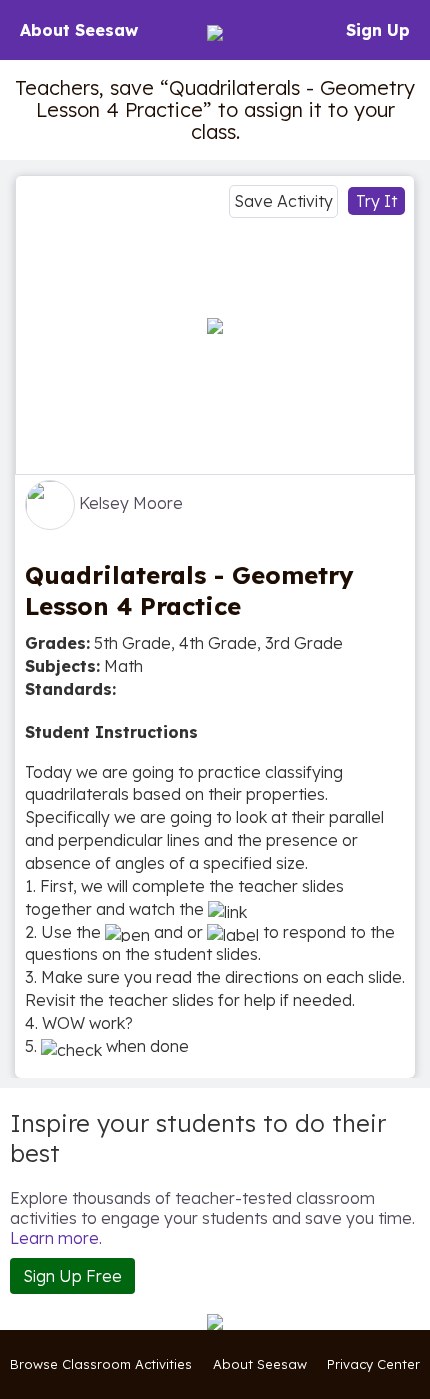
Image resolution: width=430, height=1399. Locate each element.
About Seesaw (79, 30)
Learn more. (56, 1238)
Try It (376, 201)
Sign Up (378, 30)
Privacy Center (373, 1364)
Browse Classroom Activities (101, 1364)
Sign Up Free (72, 1276)
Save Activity (283, 201)
